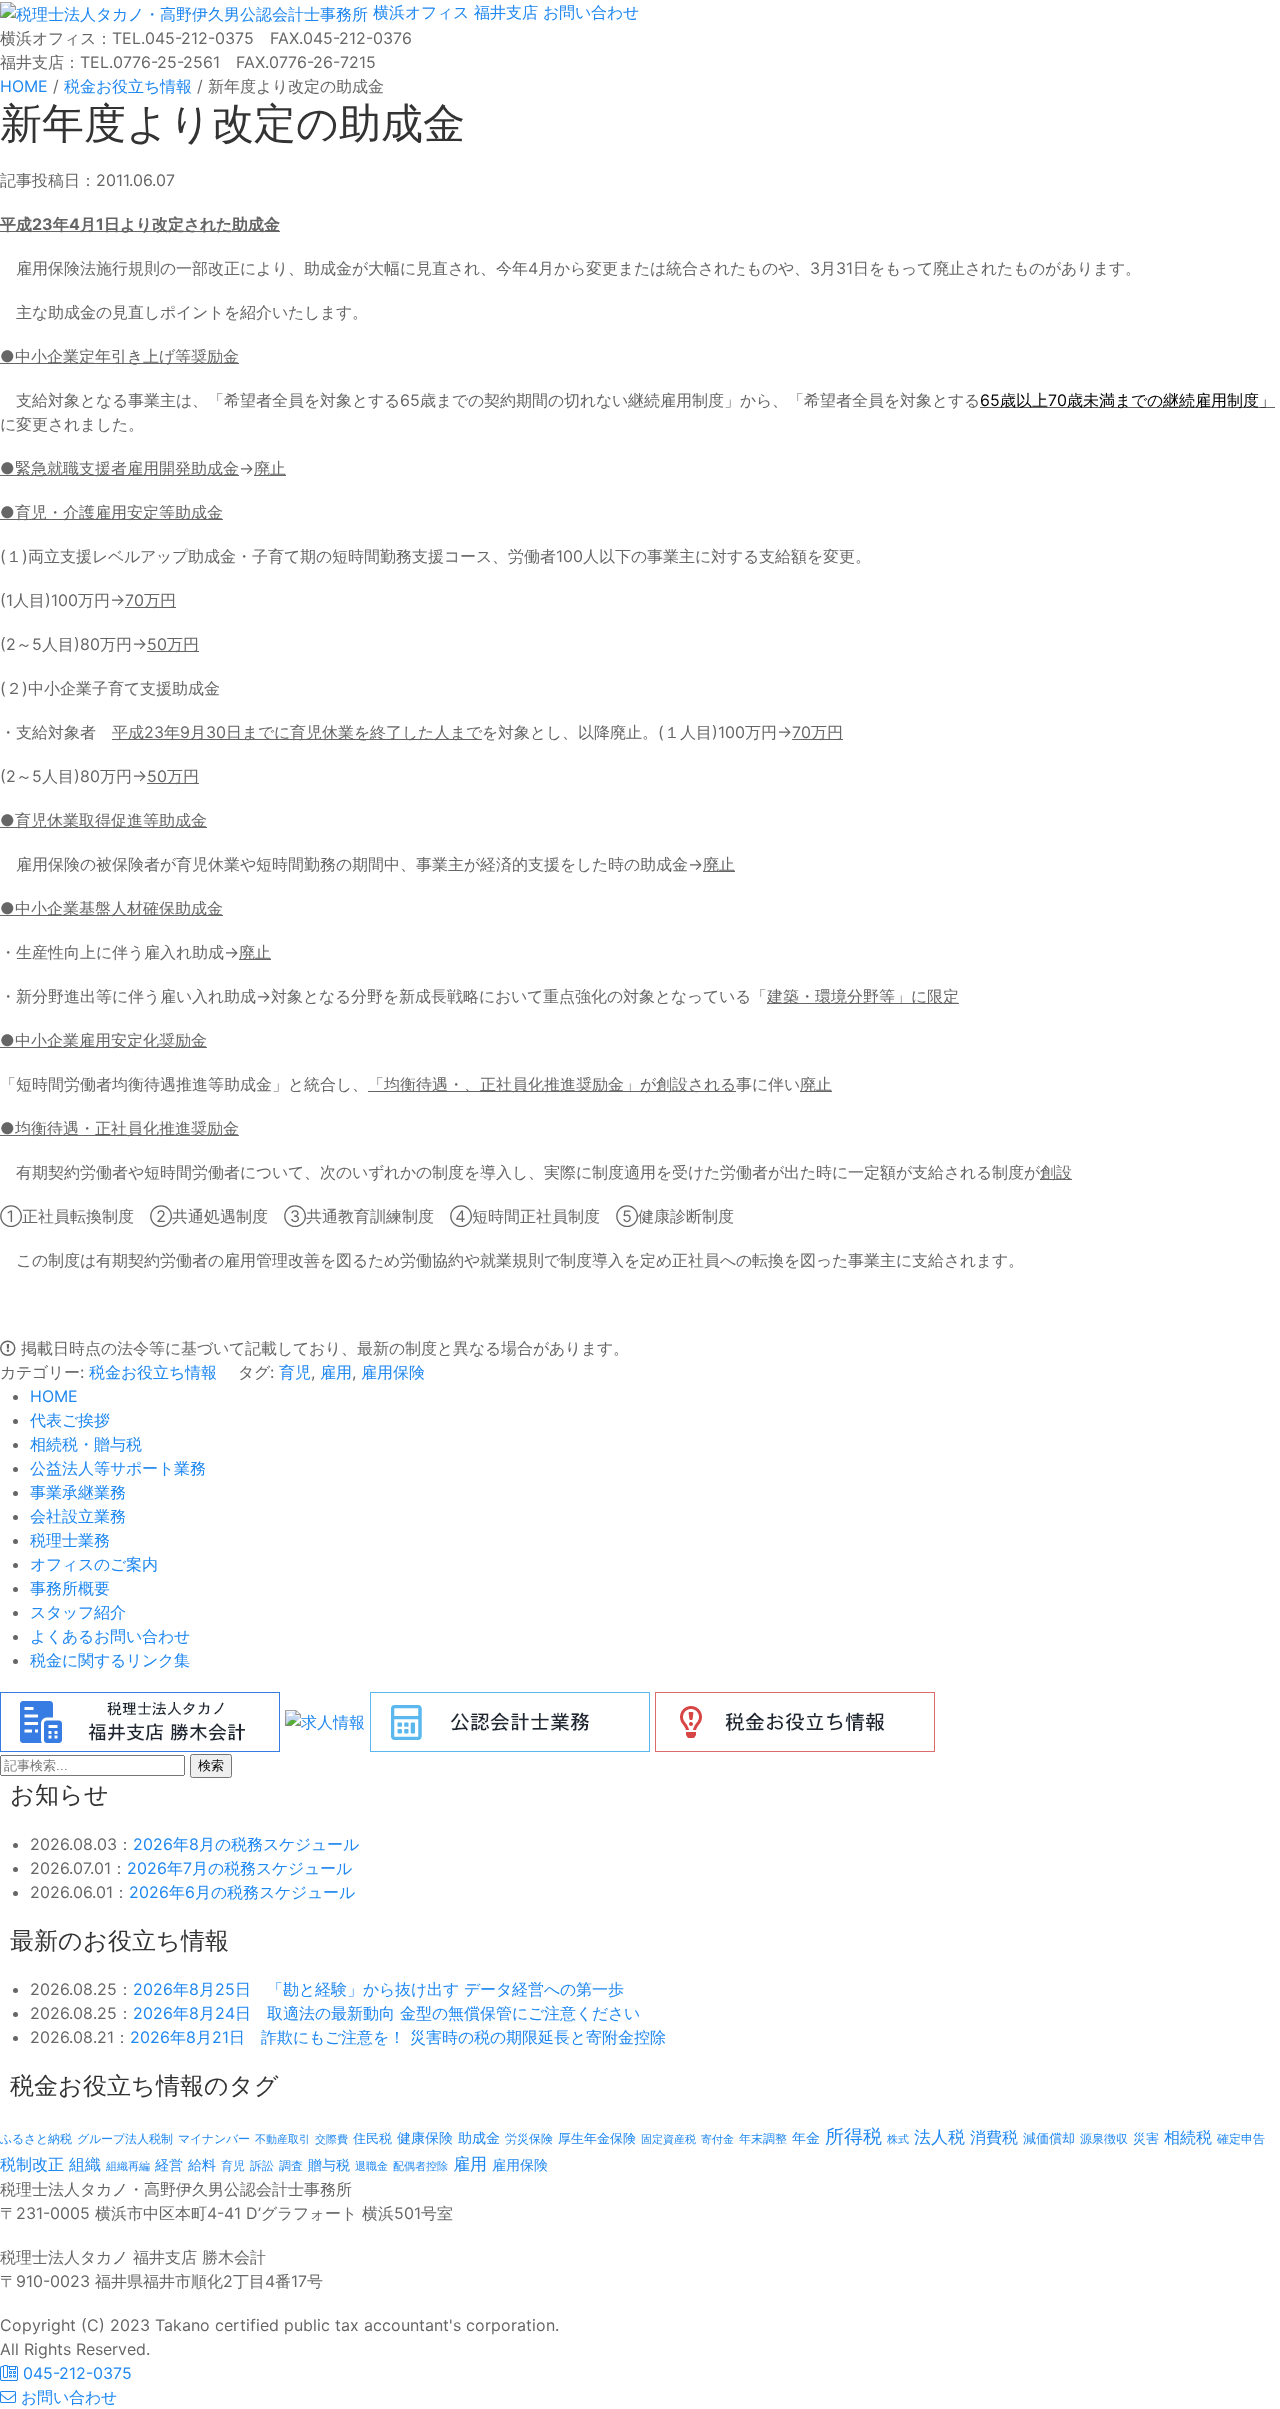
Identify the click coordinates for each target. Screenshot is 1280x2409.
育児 (295, 1372)
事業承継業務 (78, 1492)
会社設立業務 (78, 1516)
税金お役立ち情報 (153, 1372)
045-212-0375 (75, 2373)
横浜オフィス (421, 12)
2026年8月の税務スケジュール (246, 1844)
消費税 (994, 2137)
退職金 (371, 2166)
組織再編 (128, 2166)
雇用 (336, 1372)
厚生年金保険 (597, 2138)
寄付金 (717, 2139)
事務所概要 (70, 1588)
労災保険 (529, 2138)
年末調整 (763, 2138)
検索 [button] (211, 1765)
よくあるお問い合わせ (110, 1636)
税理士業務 (70, 1540)
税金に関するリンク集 (110, 1660)
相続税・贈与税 (86, 1444)
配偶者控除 (420, 2166)
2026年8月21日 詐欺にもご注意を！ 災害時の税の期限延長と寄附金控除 (398, 2037)
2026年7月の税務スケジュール (239, 1868)
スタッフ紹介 (78, 1612)
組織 (85, 2164)
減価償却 (1049, 2138)
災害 (1146, 2138)
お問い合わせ (588, 12)
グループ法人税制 (125, 2139)
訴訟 (262, 2165)
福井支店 (503, 12)
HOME (54, 1396)
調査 (291, 2166)
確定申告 (1241, 2139)
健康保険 (425, 2137)
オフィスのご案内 (94, 1564)
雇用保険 (393, 1372)
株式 (898, 2139)
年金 (806, 2137)
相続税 (1188, 2137)
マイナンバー (214, 2138)
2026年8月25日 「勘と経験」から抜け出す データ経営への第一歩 (378, 1989)
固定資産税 (668, 2139)
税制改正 (32, 2164)
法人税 (939, 2136)
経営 (169, 2164)
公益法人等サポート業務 (118, 1468)
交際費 (331, 2139)
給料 (202, 2164)
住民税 (372, 2138)
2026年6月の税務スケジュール (242, 1892)
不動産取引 (282, 2139)
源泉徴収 (1104, 2138)
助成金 (479, 2138)
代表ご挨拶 (70, 1420)
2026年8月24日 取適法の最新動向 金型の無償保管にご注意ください (386, 2013)
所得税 (853, 2136)
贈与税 (329, 2164)
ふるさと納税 (36, 2138)
